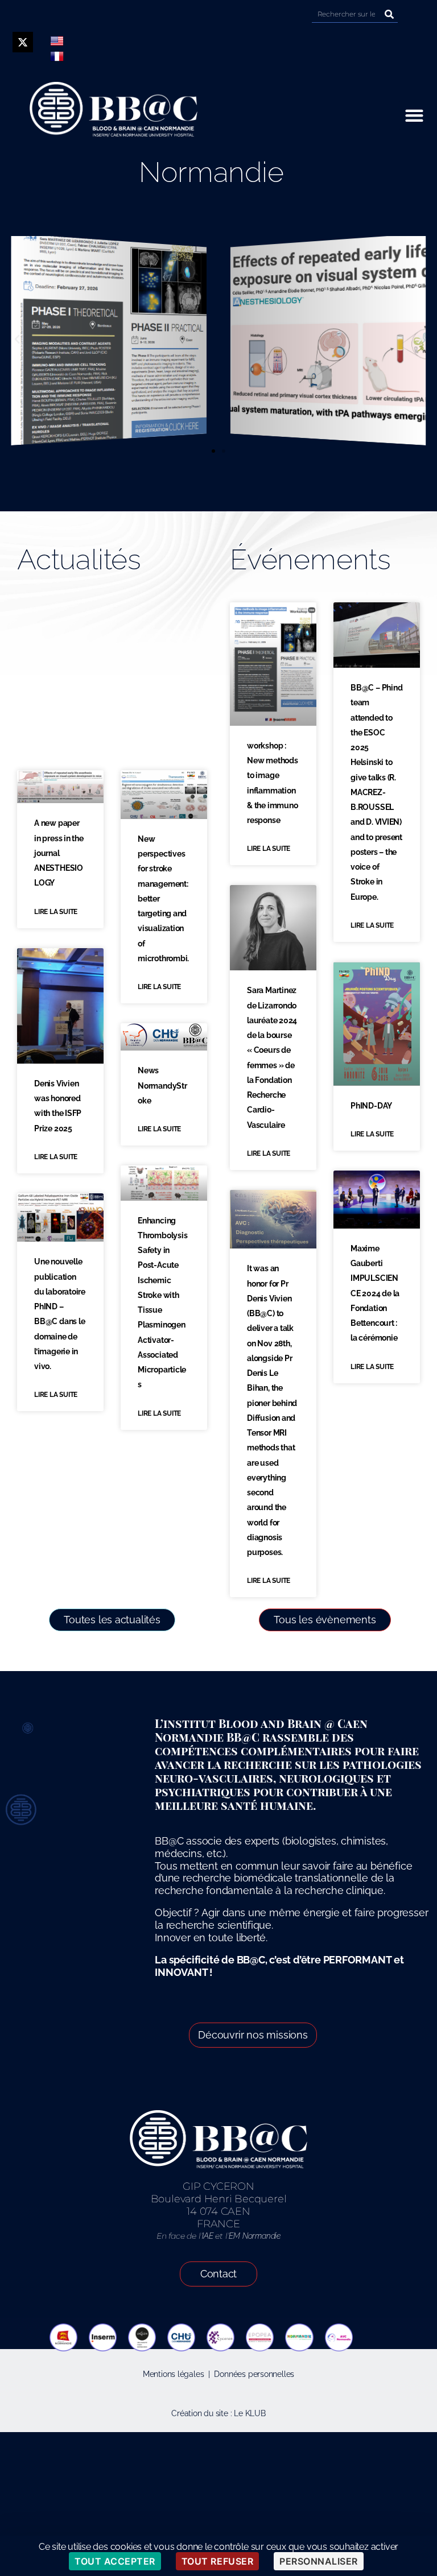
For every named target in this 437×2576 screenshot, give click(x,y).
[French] (57, 56)
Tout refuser (217, 2561)
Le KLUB (250, 2413)
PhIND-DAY (371, 1106)
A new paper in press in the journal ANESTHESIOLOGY (59, 853)
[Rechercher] (389, 14)
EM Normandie (254, 2236)
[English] (57, 41)
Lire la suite (56, 912)
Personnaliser (319, 2561)
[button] (414, 115)
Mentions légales (174, 2374)
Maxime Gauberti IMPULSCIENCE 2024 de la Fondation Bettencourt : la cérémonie (375, 1293)
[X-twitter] (23, 42)
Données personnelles (254, 2374)
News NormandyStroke (162, 1086)
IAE (207, 2236)
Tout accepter (115, 2561)
